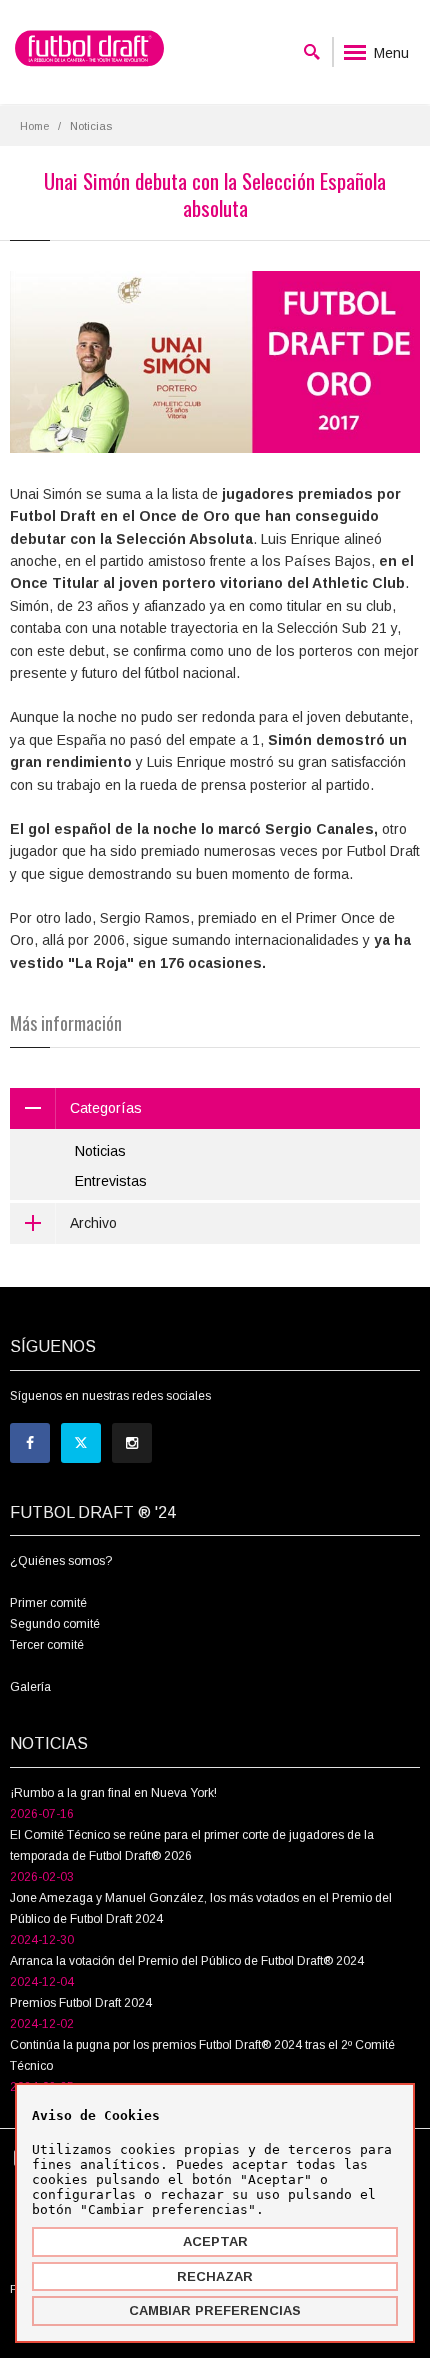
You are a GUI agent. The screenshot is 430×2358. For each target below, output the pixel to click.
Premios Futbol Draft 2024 (81, 2003)
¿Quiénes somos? (61, 1561)
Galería (30, 1687)
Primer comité (48, 1603)
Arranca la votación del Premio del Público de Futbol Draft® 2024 (187, 1961)
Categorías (106, 1108)
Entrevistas (111, 1181)
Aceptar (215, 2241)
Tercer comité (47, 1645)
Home (34, 126)
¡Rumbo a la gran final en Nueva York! (113, 1793)
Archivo (93, 1223)
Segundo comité (55, 1624)
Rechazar (215, 2276)
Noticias (100, 1151)
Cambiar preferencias (215, 2310)
